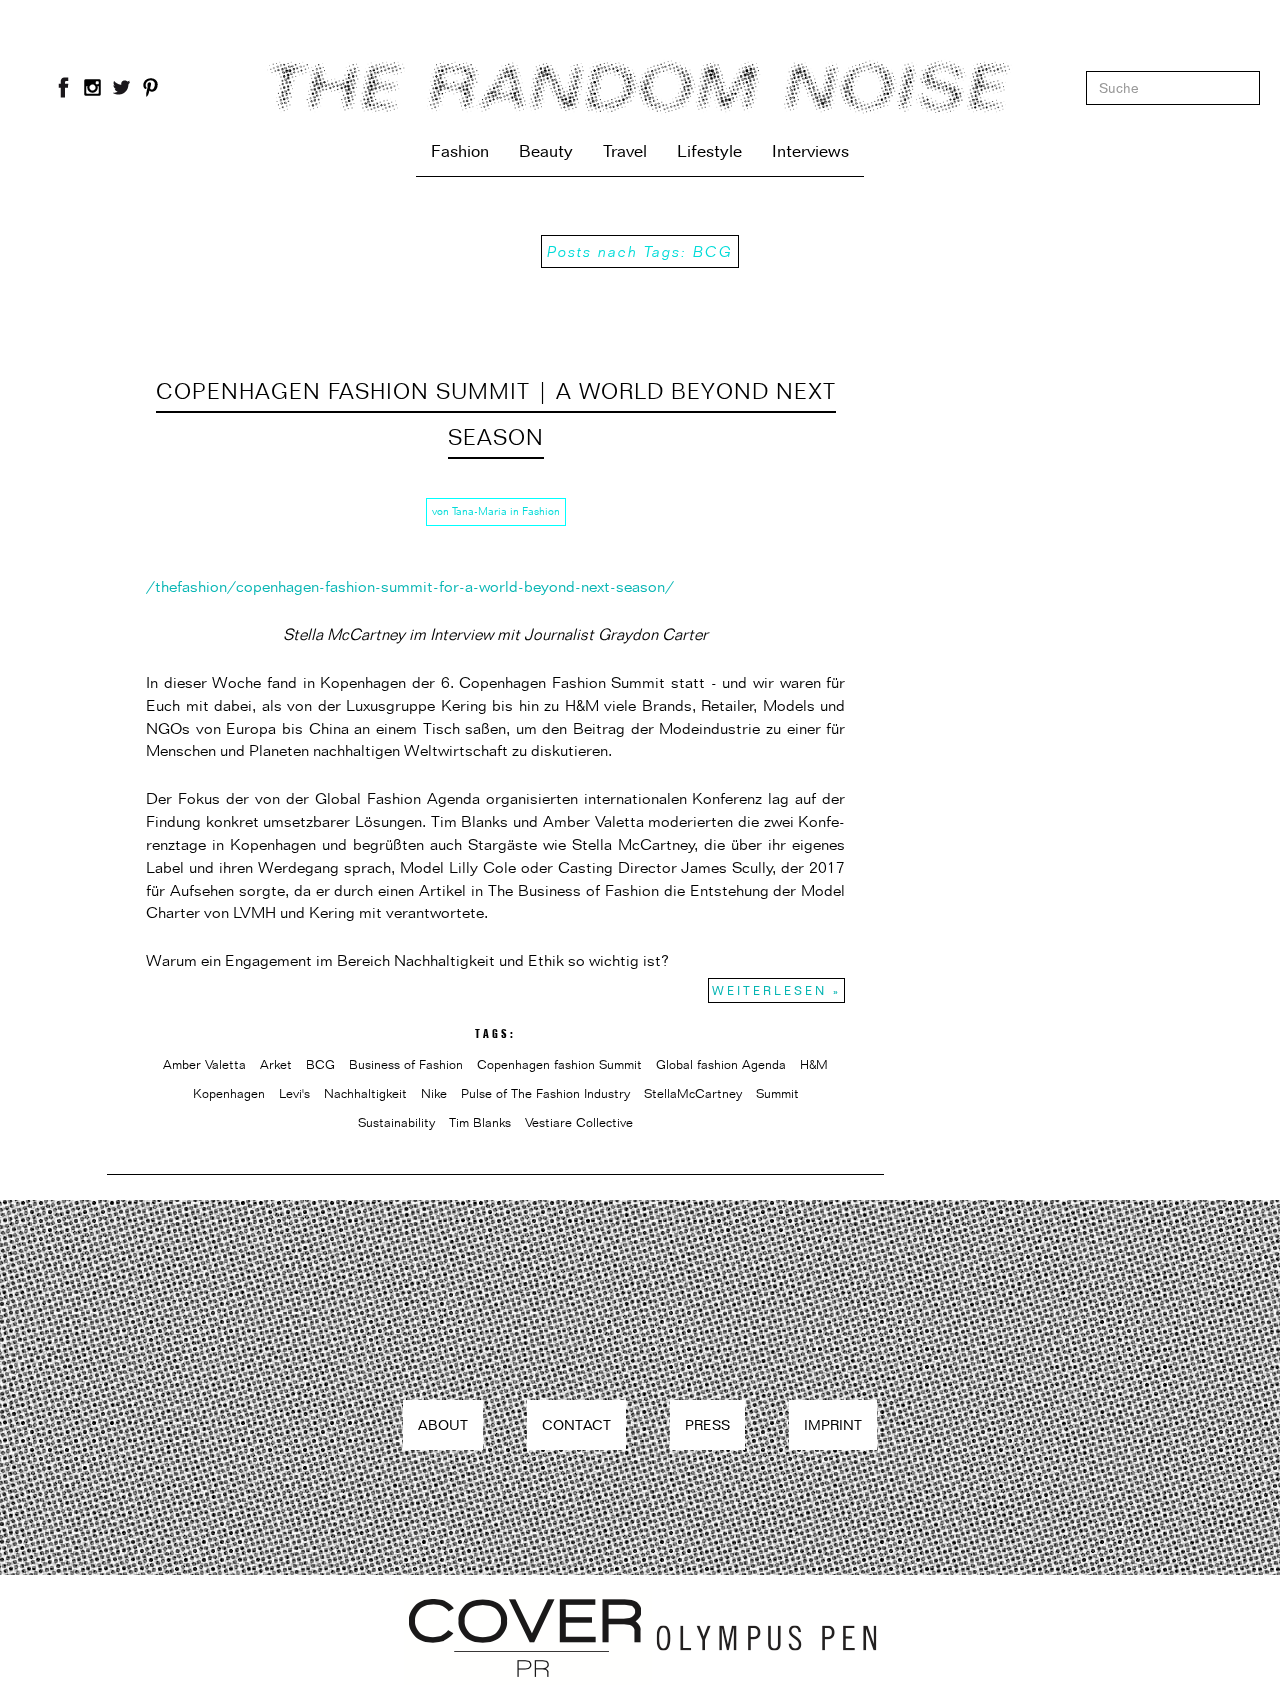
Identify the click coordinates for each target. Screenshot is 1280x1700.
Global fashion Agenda (721, 1064)
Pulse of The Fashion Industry (545, 1093)
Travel (625, 151)
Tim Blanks (480, 1122)
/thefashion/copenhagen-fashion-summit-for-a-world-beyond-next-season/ (410, 586)
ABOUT (443, 1424)
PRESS (707, 1424)
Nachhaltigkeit (365, 1093)
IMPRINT (833, 1424)
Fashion (460, 151)
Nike (434, 1093)
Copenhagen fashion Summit (559, 1064)
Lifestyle (709, 151)
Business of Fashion (406, 1064)
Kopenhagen (229, 1093)
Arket (276, 1064)
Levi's (294, 1093)
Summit (777, 1093)
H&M (814, 1064)
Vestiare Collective (579, 1122)
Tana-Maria (479, 511)
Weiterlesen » (776, 990)
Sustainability (396, 1122)
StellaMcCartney (693, 1093)
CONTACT (576, 1424)
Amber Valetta (204, 1064)
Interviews (810, 151)
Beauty (546, 151)
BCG (320, 1064)
